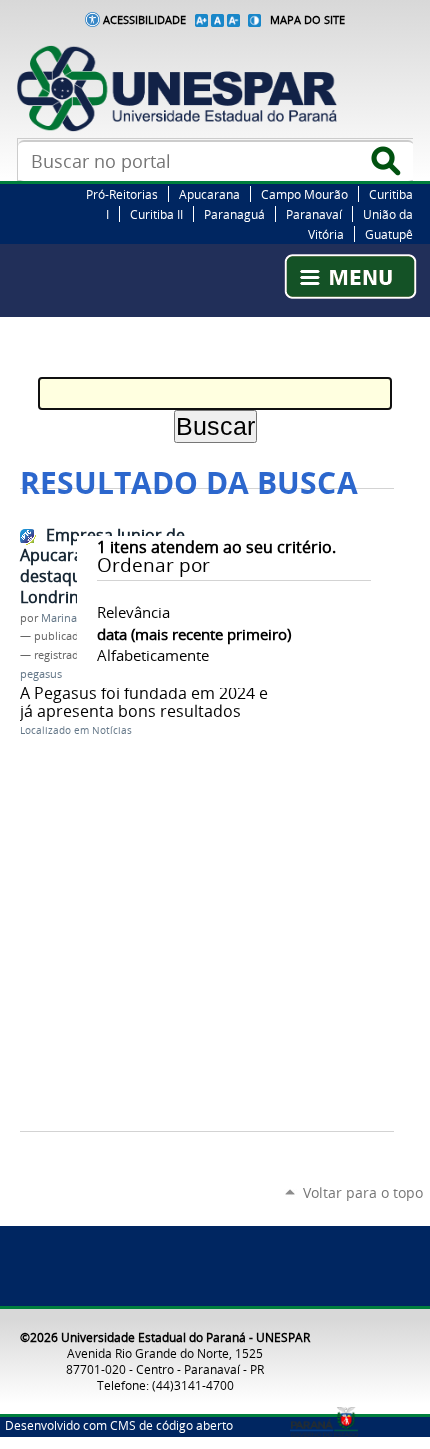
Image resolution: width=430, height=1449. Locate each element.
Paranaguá (234, 214)
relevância (133, 612)
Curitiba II (156, 214)
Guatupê (389, 234)
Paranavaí (314, 214)
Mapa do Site (307, 20)
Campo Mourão (304, 194)
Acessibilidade (144, 20)
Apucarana (209, 194)
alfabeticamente (153, 655)
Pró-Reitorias (122, 194)
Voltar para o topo (363, 1192)
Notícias (112, 730)
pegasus (41, 674)
